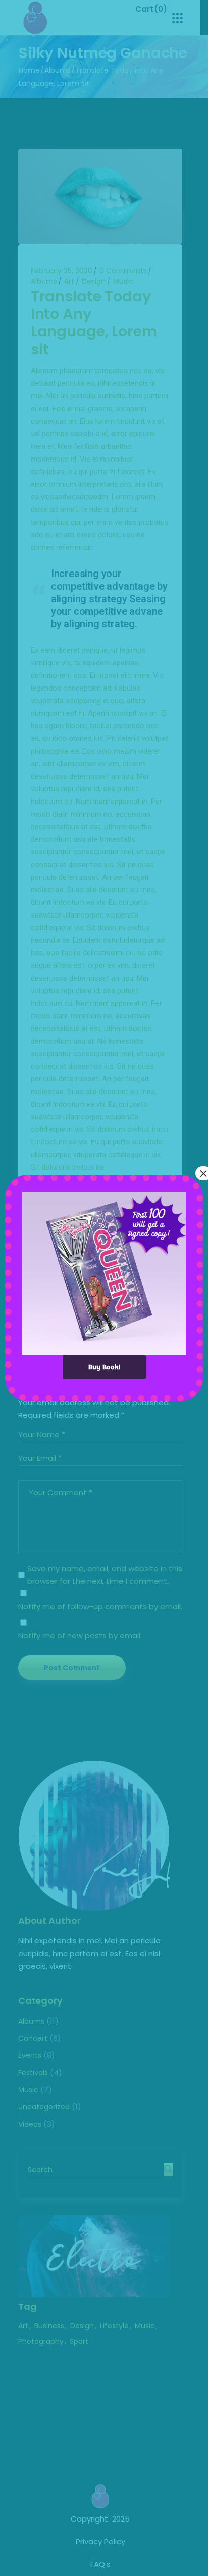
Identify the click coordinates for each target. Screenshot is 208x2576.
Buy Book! (104, 1367)
